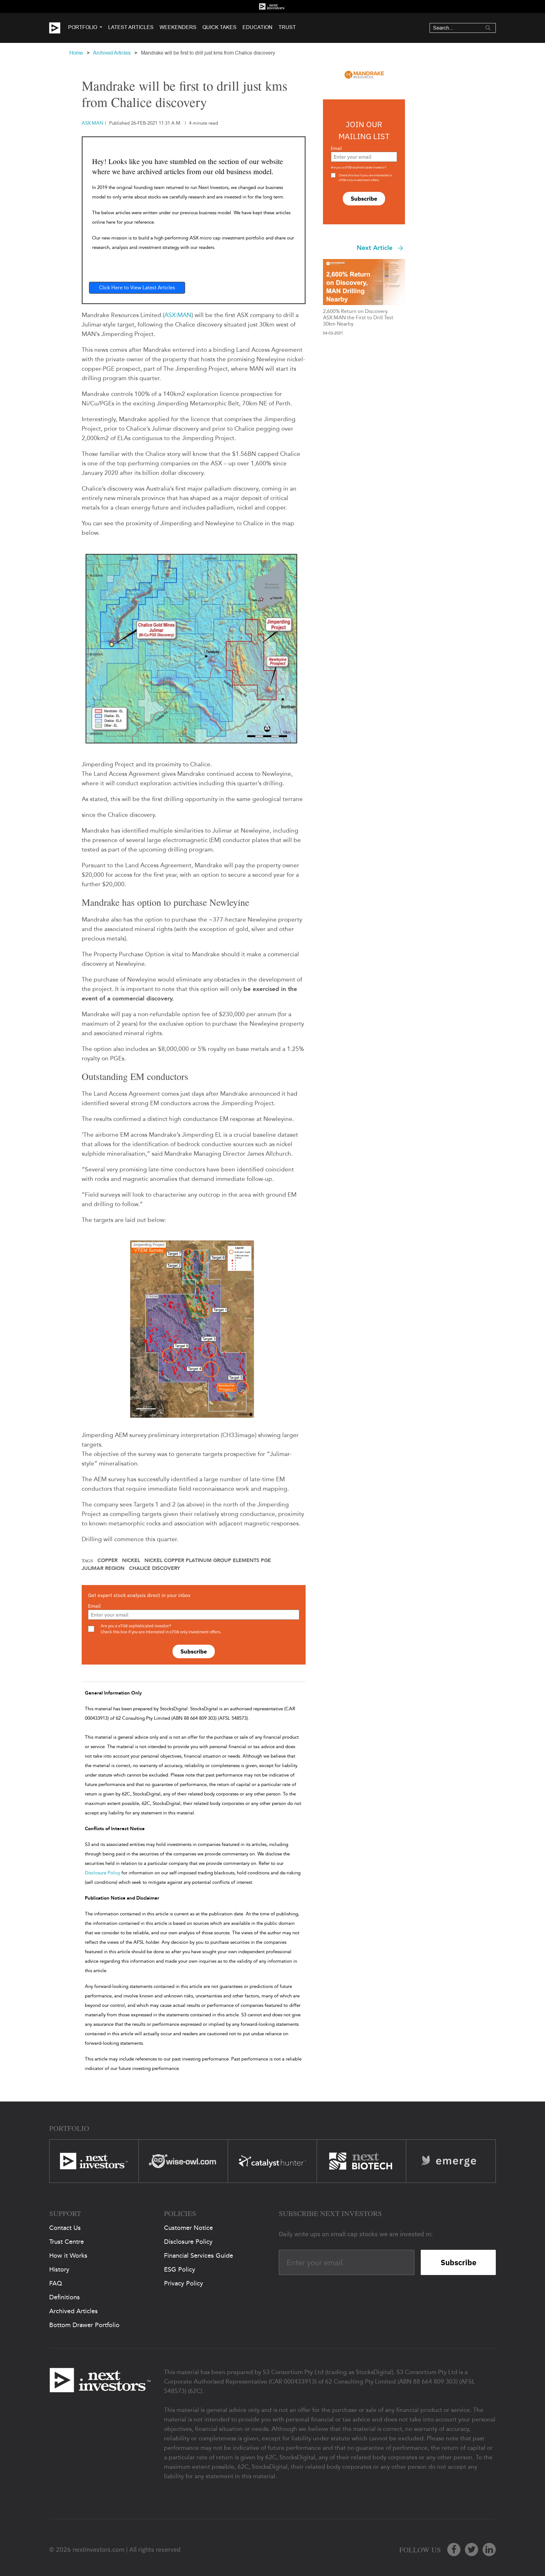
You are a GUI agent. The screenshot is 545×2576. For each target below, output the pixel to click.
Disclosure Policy (103, 1873)
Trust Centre (67, 2242)
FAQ (56, 2283)
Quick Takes (220, 27)
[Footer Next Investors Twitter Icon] (472, 2549)
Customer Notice (188, 2228)
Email (94, 1606)
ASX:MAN (178, 315)
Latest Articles (131, 27)
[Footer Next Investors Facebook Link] (454, 2549)
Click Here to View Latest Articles (137, 288)
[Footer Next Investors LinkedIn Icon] (489, 2549)
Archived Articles (112, 53)
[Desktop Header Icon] (59, 28)
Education (258, 27)
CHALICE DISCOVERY (155, 1568)
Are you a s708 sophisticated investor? (359, 167)
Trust (287, 27)
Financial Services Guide (199, 2255)
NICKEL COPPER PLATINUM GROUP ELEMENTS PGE (208, 1560)
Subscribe (194, 1651)
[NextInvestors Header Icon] (272, 6)
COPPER (108, 1560)
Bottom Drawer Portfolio (84, 2325)
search (488, 28)
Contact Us (65, 2228)
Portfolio (83, 27)
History (59, 2269)
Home (76, 53)
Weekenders (178, 27)
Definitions (64, 2297)
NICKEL (131, 1560)
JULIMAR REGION (103, 1568)
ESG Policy (180, 2269)
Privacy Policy (184, 2283)
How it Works (68, 2255)
